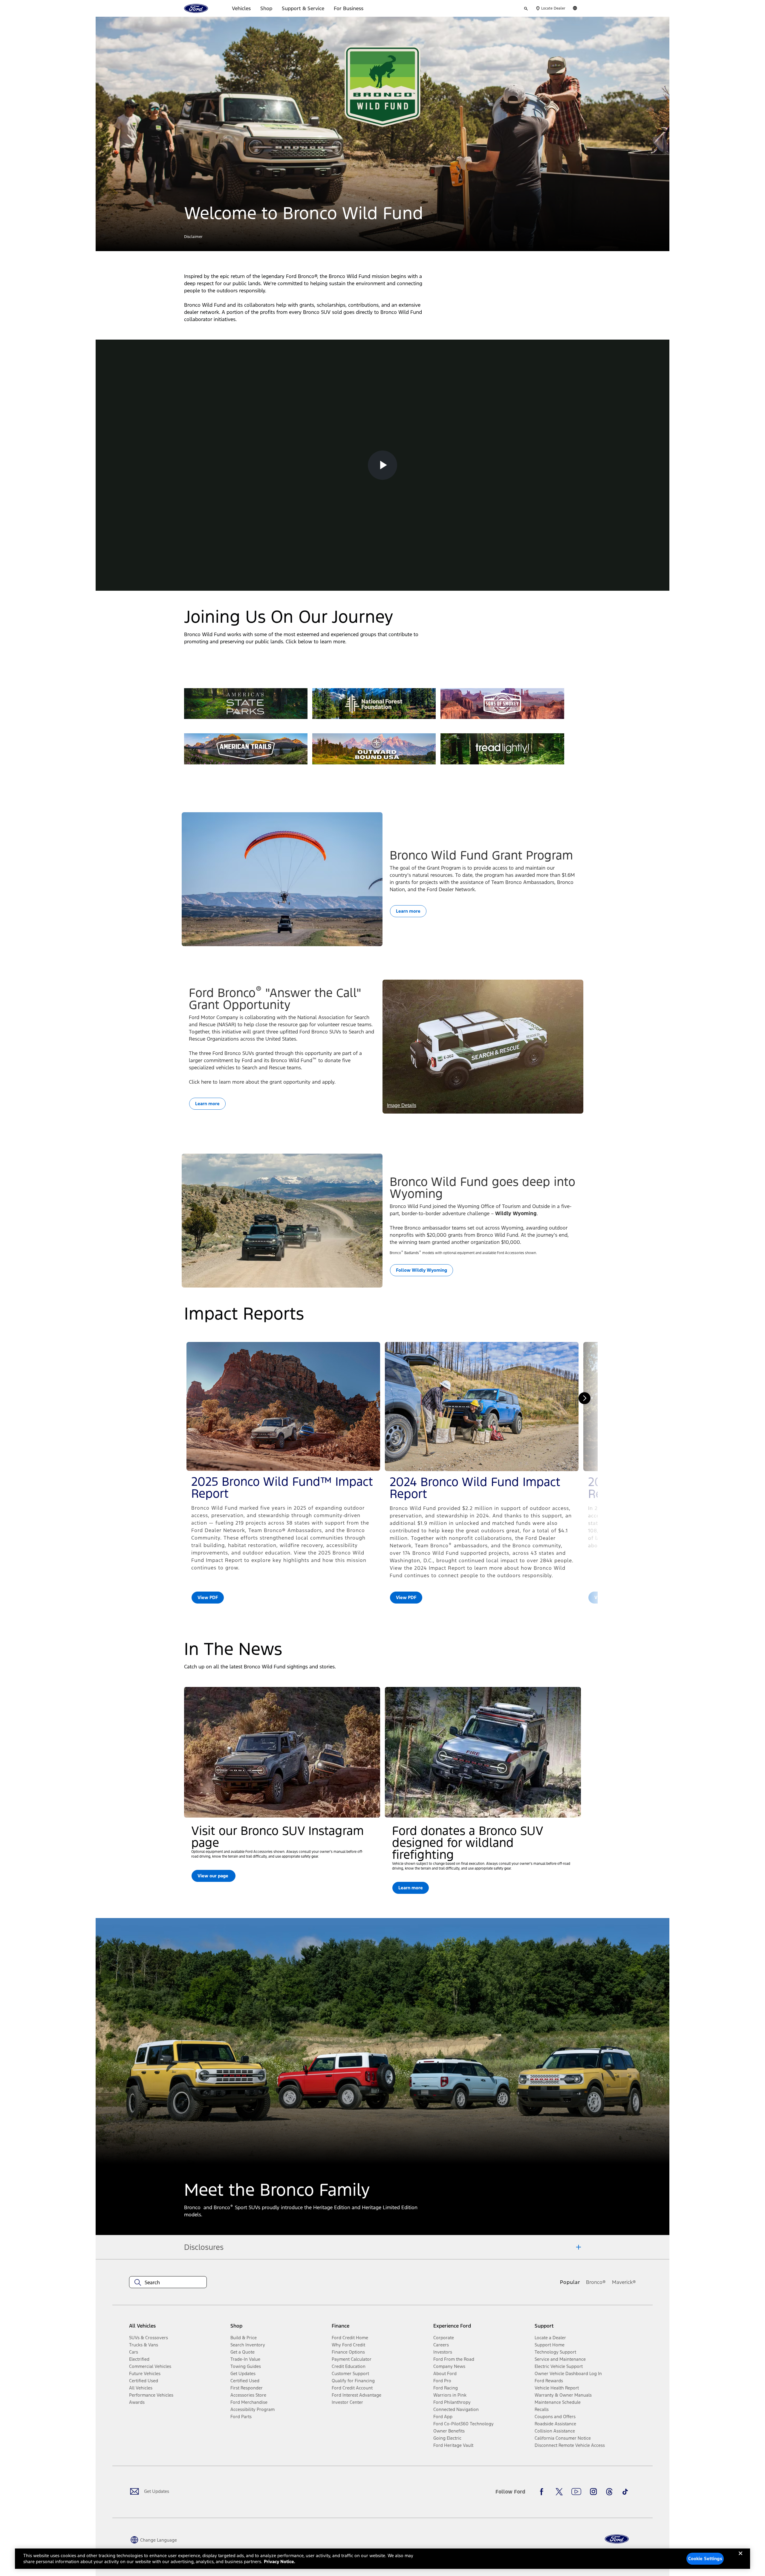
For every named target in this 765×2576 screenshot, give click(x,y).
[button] (193, 237)
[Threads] (609, 2492)
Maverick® (624, 2282)
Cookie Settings (705, 2559)
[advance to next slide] (585, 1398)
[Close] (740, 2558)
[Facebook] (543, 2492)
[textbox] (168, 2282)
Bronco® (596, 2282)
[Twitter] (559, 2492)
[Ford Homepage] (617, 2539)
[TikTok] (625, 2492)
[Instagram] (593, 2492)
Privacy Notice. (280, 2562)
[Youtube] (576, 2492)
